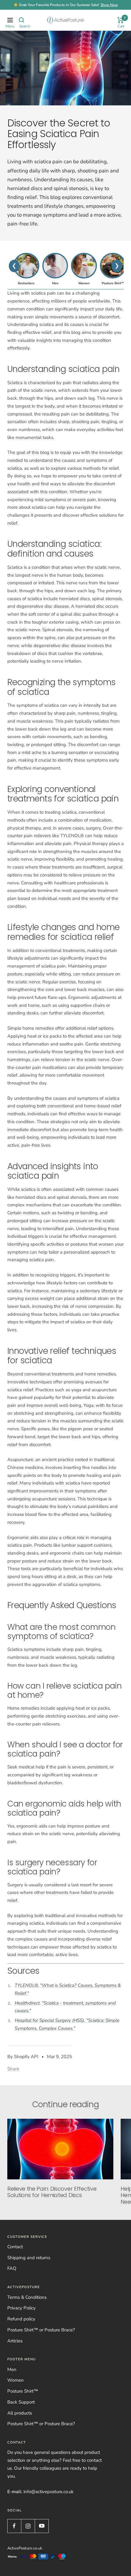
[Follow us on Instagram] (28, 2526)
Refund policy (21, 2319)
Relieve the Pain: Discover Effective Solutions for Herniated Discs (52, 2192)
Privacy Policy (21, 2308)
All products (20, 2413)
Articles (15, 2341)
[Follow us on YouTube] (42, 2526)
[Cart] (120, 20)
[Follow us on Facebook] (14, 2526)
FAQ (12, 2268)
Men (12, 2369)
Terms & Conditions (27, 2297)
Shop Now (109, 5)
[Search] (22, 20)
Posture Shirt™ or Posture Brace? (41, 2330)
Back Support (21, 2402)
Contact (15, 2247)
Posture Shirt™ (23, 2391)
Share (13, 2069)
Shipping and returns (29, 2258)
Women (16, 2380)
